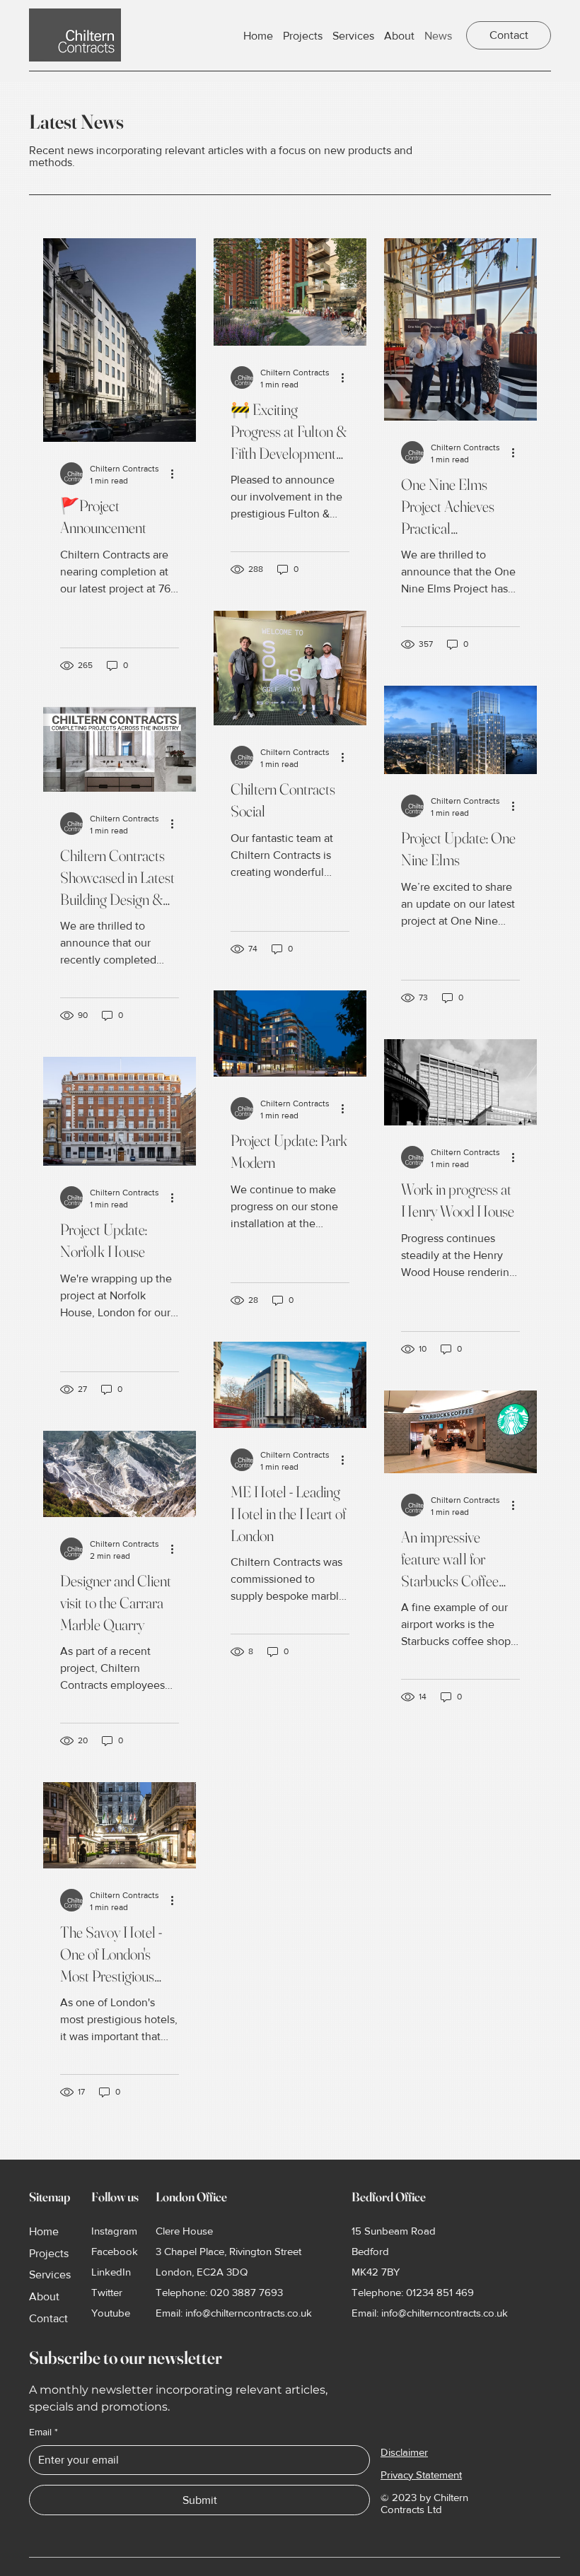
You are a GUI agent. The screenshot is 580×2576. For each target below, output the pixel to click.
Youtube (111, 2313)
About (44, 2296)
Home (44, 2231)
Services (50, 2275)
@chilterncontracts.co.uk (257, 2313)
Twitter (107, 2292)
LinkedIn (111, 2272)
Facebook (115, 2251)
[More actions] (177, 474)
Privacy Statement (421, 2475)
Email (43, 2432)
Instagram (114, 2231)
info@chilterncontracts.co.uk (445, 2313)
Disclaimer (404, 2452)
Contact (48, 2318)
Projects (49, 2253)
